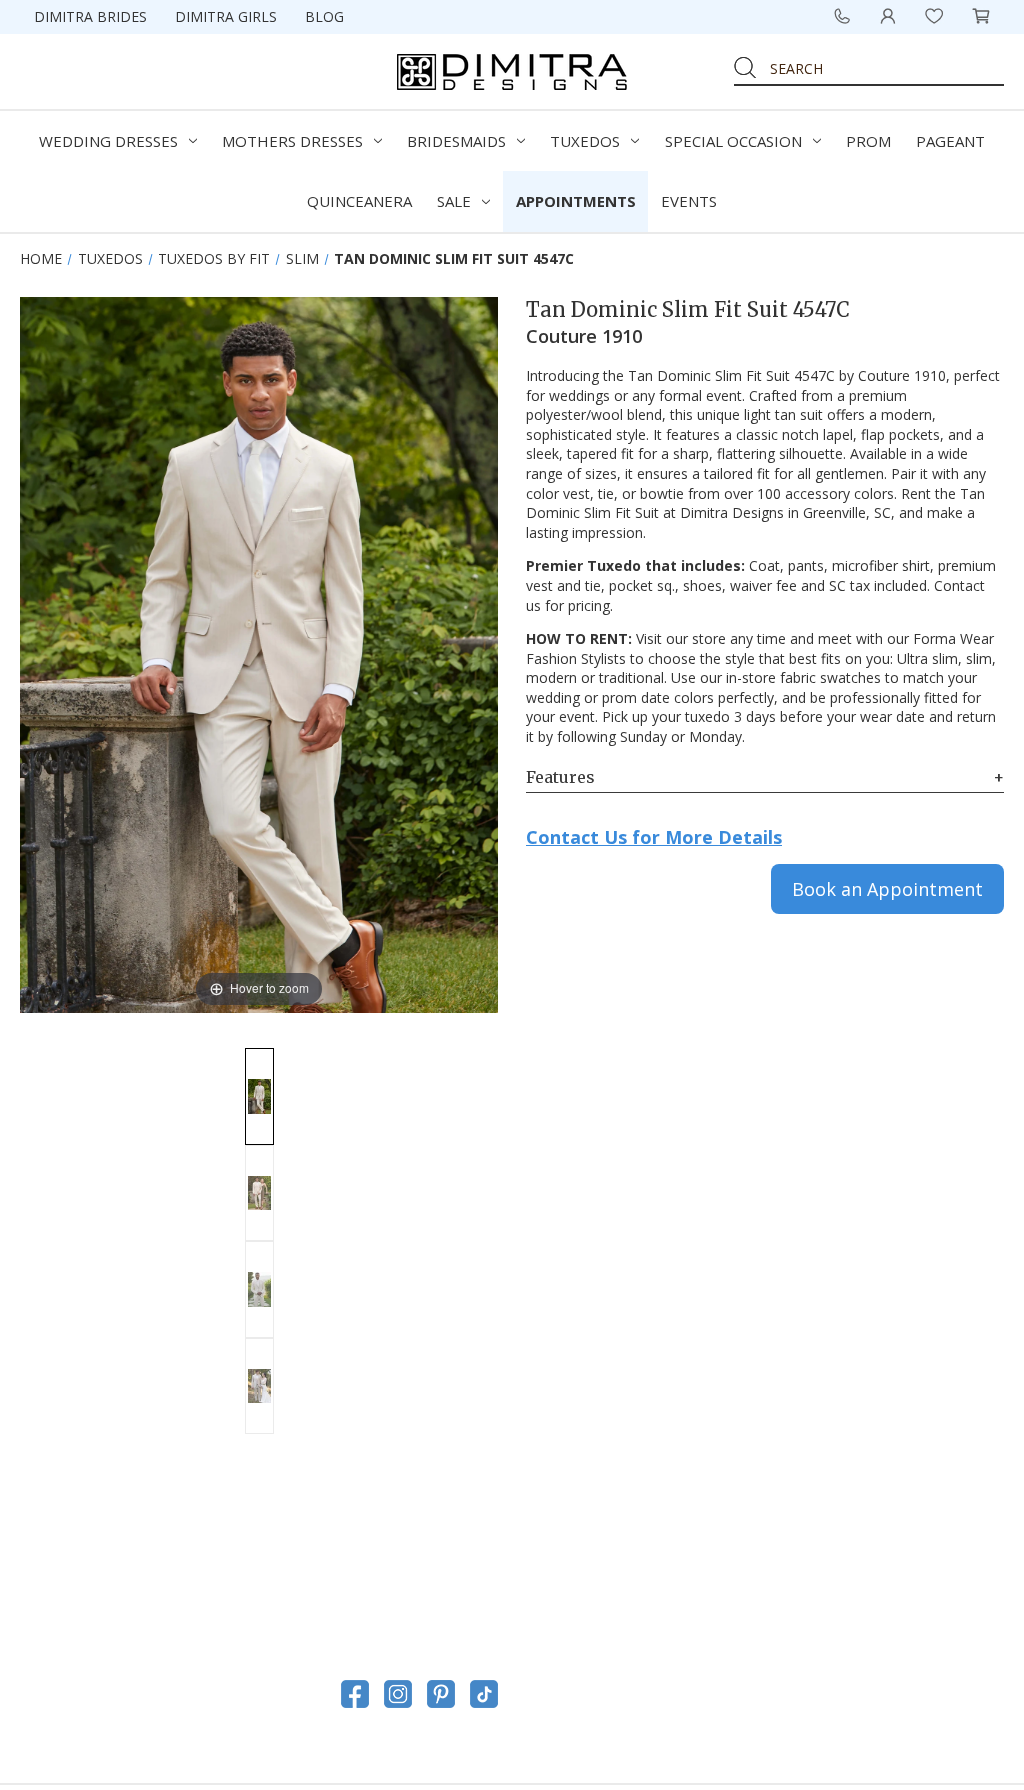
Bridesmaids (456, 141)
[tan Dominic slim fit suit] (259, 1289)
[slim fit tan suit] (259, 1096)
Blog (324, 16)
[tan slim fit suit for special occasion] (259, 1193)
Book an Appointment (887, 889)
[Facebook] (355, 1694)
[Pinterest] (441, 1694)
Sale (454, 201)
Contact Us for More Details (654, 837)
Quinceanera (359, 201)
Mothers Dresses (292, 141)
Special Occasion (733, 141)
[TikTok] (484, 1694)
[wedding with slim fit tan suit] (259, 1386)
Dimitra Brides (90, 16)
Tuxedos (585, 141)
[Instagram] (398, 1694)
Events (689, 201)
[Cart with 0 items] (981, 16)
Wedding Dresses (108, 141)
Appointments (576, 201)
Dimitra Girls (226, 16)
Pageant (950, 141)
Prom (868, 141)
